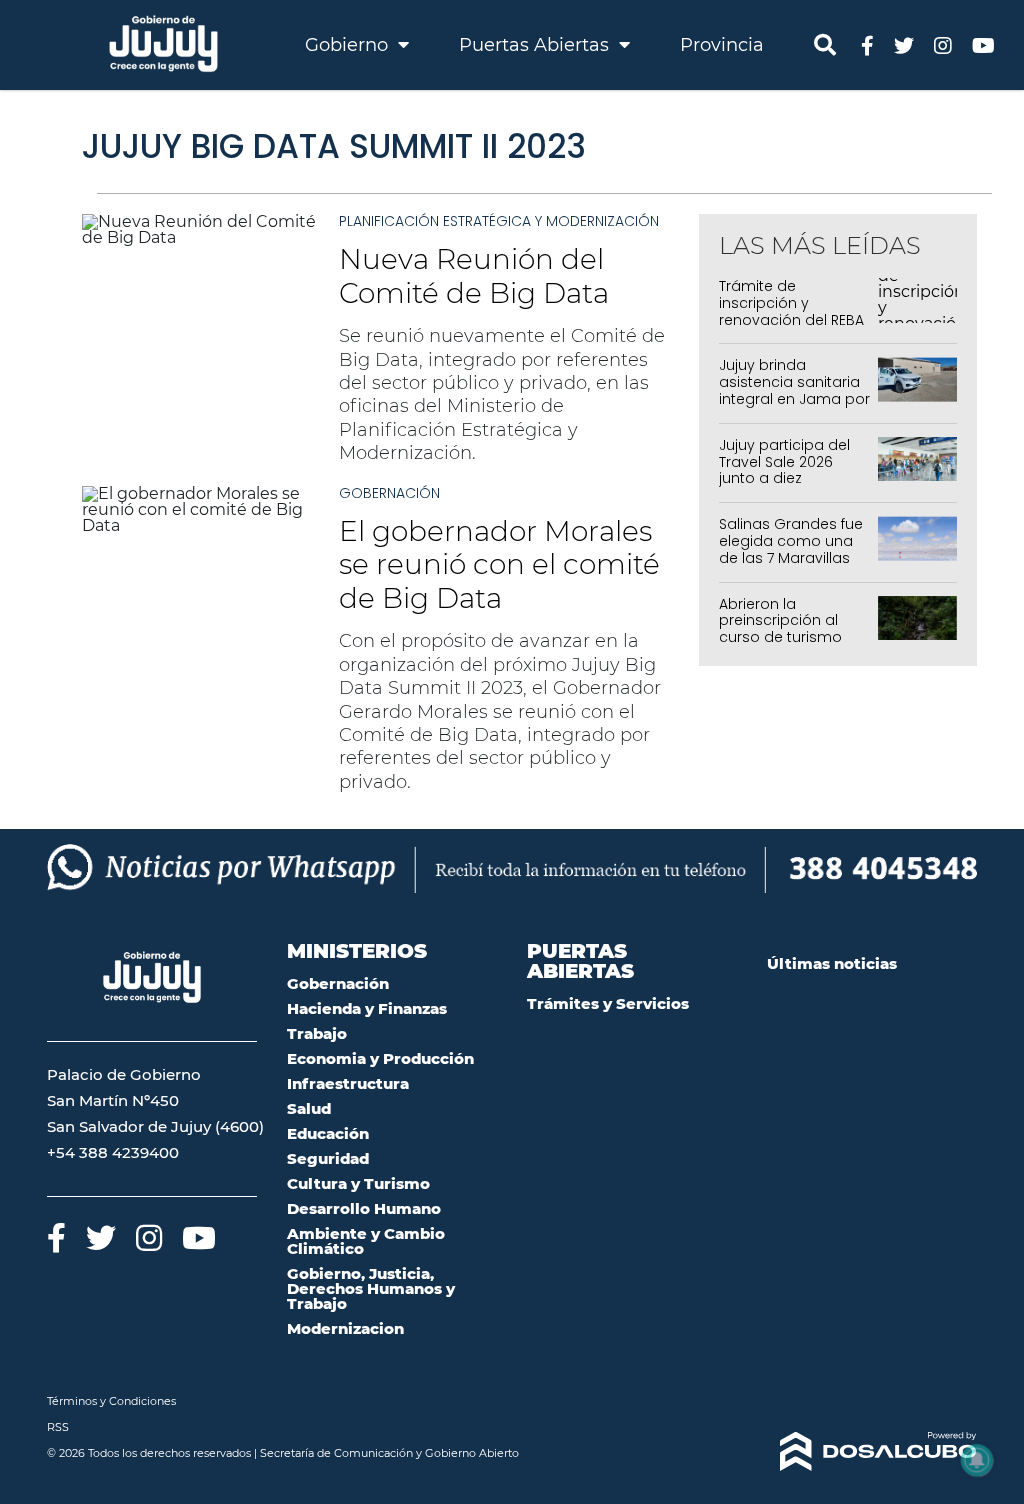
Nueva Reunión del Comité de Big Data (474, 276)
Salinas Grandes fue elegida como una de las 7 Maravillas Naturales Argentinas (793, 549)
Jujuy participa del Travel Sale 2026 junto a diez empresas (784, 470)
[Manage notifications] (977, 1460)
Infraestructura (348, 1083)
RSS (58, 1427)
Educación (328, 1133)
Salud (309, 1108)
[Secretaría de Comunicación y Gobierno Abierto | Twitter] (904, 44)
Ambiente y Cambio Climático (366, 1241)
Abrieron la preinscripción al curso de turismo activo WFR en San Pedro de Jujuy (784, 637)
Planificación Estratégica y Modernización (499, 221)
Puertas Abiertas (536, 45)
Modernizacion (345, 1328)
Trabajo (317, 1033)
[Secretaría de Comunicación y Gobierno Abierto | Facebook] (867, 44)
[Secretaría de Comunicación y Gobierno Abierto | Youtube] (983, 44)
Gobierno (349, 45)
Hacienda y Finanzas (367, 1008)
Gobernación (389, 493)
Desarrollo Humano (364, 1208)
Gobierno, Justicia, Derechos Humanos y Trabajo (371, 1288)
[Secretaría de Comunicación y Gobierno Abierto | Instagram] (943, 44)
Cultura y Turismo (358, 1183)
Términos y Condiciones (111, 1401)
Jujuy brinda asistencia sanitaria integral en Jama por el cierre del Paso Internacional (794, 398)
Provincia (722, 45)
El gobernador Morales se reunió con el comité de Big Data (499, 564)
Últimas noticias (832, 963)
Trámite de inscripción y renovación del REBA (791, 303)
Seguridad (328, 1158)
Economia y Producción (380, 1058)
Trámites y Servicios (608, 1003)
